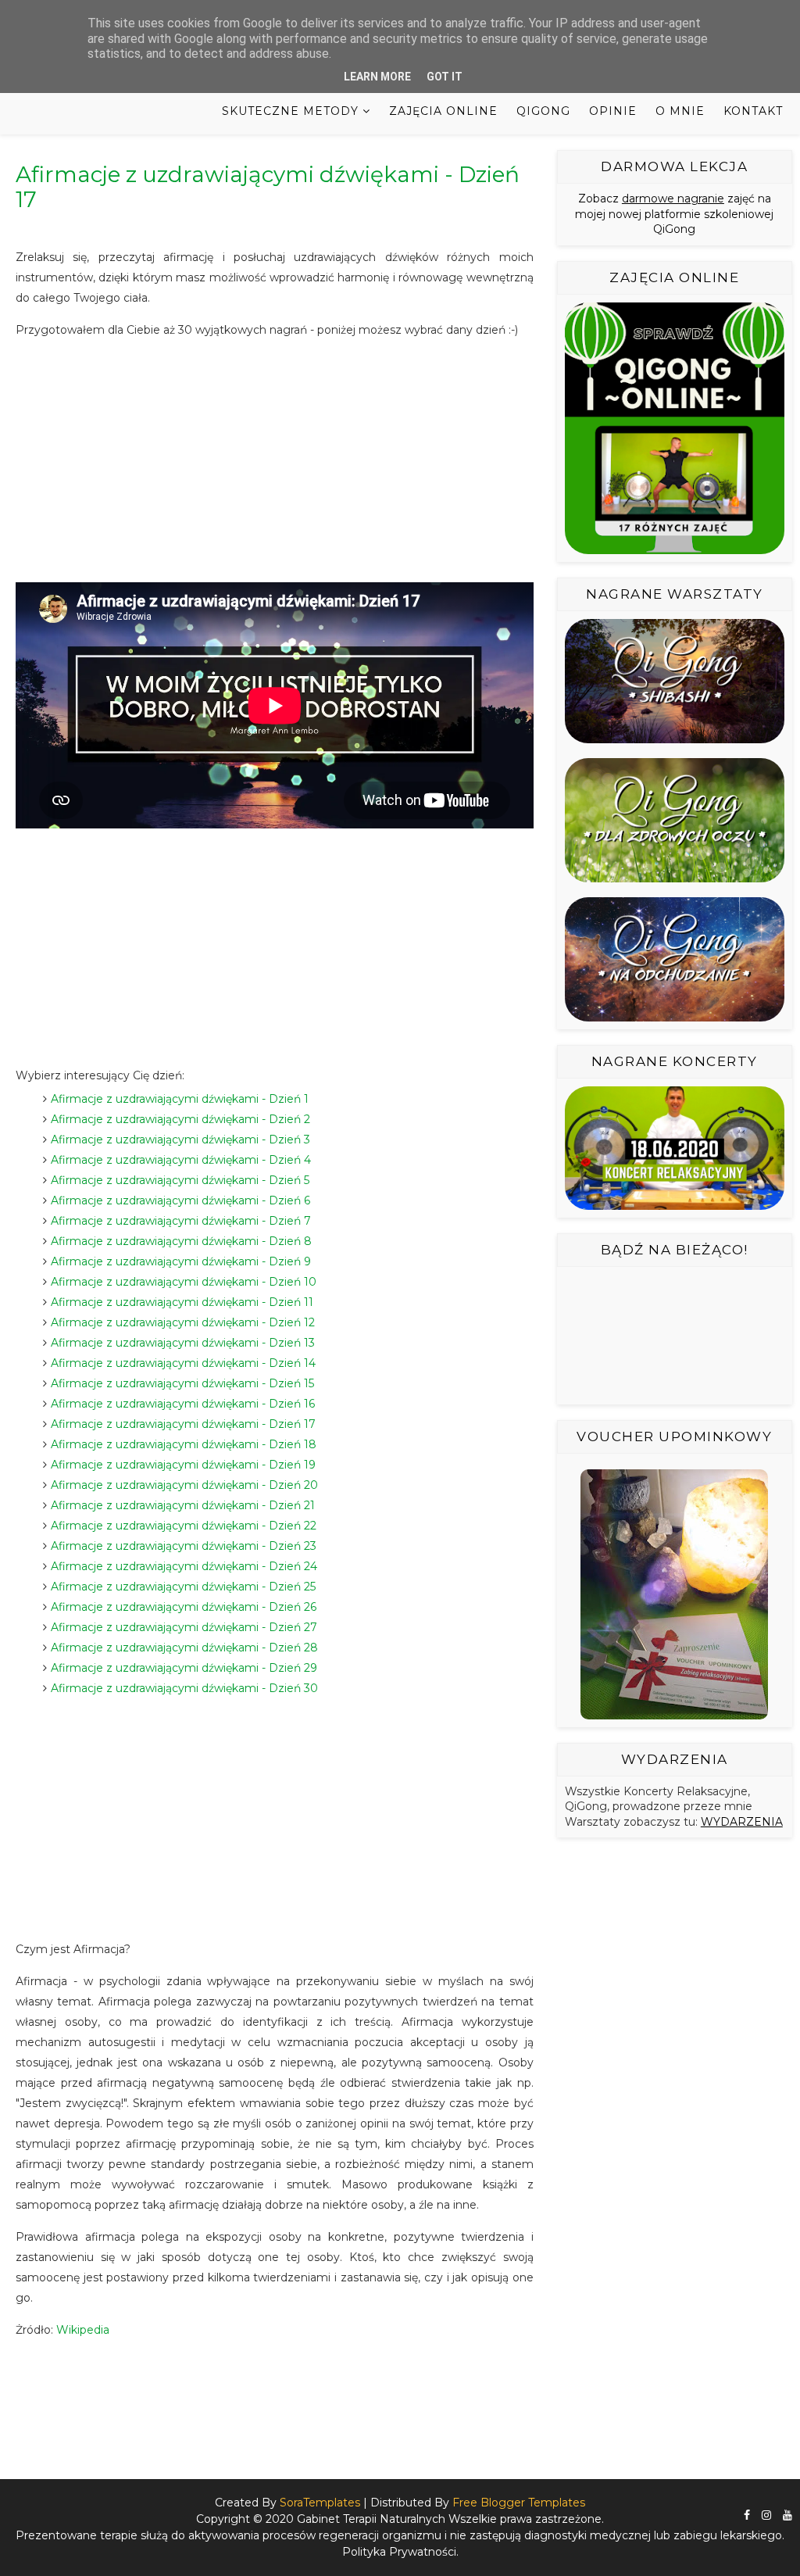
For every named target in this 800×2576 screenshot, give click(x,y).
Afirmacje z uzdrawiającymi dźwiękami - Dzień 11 (182, 1302)
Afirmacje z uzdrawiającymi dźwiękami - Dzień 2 (180, 1119)
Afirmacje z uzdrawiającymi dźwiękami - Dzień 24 (184, 1566)
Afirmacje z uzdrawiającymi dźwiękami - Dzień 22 (184, 1526)
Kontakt (753, 111)
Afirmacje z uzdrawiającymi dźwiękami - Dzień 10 (184, 1282)
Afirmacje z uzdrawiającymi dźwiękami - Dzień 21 (183, 1505)
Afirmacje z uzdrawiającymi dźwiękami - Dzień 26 (184, 1607)
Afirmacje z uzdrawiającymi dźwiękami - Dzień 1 (180, 1099)
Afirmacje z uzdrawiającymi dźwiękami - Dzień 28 (184, 1648)
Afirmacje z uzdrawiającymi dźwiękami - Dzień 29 (184, 1668)
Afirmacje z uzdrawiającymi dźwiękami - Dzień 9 (181, 1261)
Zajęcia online (443, 111)
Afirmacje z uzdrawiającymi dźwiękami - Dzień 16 (183, 1404)
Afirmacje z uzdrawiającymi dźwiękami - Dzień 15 (182, 1383)
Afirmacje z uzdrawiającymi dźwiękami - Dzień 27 (184, 1627)
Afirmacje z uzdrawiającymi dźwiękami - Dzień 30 (184, 1688)
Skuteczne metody (290, 111)
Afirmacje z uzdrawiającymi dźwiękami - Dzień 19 (183, 1465)
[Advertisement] (275, 461)
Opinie (613, 111)
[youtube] (787, 2515)
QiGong (543, 111)
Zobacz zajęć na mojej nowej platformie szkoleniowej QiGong (674, 214)
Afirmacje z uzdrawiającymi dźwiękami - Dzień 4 (181, 1160)
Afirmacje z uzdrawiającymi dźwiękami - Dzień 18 (184, 1444)
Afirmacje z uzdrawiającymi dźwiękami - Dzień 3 (180, 1140)
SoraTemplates (320, 2503)
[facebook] (747, 2515)
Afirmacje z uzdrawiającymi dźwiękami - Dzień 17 (183, 1424)
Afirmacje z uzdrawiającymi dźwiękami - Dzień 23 (184, 1546)
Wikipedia (83, 2330)
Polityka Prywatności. (400, 2552)
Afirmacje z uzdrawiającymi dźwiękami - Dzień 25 (183, 1587)
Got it (445, 77)
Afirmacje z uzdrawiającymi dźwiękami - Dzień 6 (180, 1200)
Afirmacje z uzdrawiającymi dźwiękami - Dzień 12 (183, 1322)
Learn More (377, 77)
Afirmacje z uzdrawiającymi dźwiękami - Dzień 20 (184, 1485)
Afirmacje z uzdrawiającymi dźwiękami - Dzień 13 (183, 1343)
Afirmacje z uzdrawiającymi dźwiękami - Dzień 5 (180, 1180)
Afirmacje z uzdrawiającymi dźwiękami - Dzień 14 (183, 1363)
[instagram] (766, 2515)
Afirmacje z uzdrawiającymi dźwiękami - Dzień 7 (181, 1221)
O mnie (680, 111)
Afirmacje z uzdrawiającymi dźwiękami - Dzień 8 (181, 1241)
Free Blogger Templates (519, 2503)
